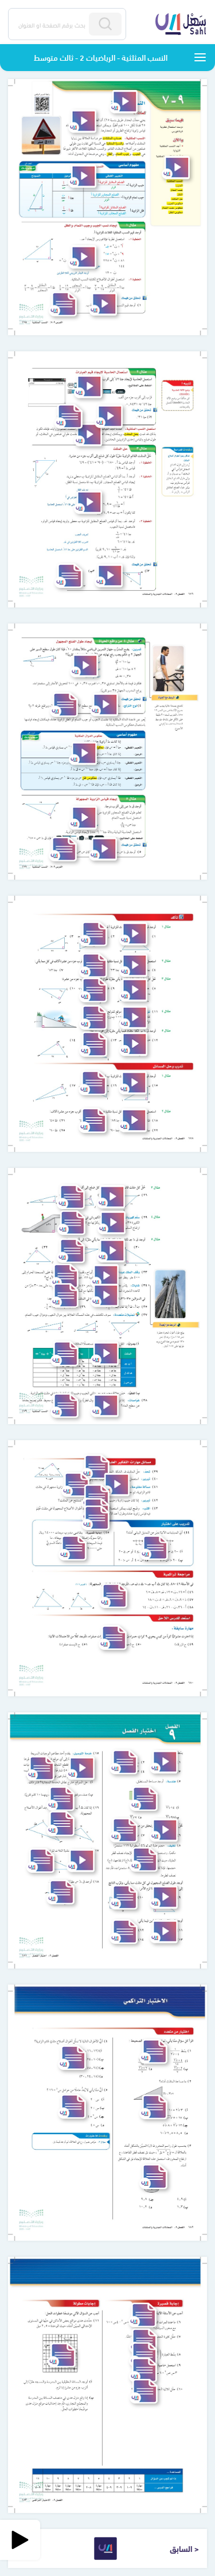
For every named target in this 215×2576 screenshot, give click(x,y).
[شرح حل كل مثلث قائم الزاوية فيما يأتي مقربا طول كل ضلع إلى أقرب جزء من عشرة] (133, 990)
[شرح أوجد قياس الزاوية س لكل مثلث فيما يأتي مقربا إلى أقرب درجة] (133, 1044)
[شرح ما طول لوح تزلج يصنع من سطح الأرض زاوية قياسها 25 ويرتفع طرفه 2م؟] (104, 705)
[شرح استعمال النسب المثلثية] (88, 435)
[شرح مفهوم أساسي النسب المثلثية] (82, 176)
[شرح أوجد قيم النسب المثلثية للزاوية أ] (81, 1861)
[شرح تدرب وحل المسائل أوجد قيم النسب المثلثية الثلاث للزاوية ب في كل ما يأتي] (133, 1083)
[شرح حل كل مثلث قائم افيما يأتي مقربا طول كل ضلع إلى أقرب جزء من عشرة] (111, 1197)
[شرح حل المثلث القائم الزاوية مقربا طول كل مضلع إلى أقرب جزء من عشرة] (88, 502)
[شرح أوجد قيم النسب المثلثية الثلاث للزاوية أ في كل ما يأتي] (133, 934)
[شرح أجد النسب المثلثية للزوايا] (176, 168)
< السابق (184, 2548)
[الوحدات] (200, 57)
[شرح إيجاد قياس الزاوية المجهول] (83, 818)
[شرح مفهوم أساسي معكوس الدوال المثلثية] (83, 753)
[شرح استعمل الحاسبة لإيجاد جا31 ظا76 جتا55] (109, 416)
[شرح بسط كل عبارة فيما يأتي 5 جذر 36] (164, 1762)
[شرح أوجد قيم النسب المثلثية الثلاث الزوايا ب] (103, 304)
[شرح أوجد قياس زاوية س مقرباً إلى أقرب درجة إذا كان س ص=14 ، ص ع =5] (103, 849)
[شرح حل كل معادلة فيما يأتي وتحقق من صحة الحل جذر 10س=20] (164, 1830)
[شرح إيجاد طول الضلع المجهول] (84, 666)
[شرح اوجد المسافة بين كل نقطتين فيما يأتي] (164, 1932)
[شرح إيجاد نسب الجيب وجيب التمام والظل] (82, 257)
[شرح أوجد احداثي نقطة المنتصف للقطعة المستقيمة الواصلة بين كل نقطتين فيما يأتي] (81, 1768)
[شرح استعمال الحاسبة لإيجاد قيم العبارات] (88, 387)
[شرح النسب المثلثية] (82, 121)
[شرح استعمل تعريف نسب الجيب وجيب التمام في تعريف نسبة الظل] (116, 1485)
